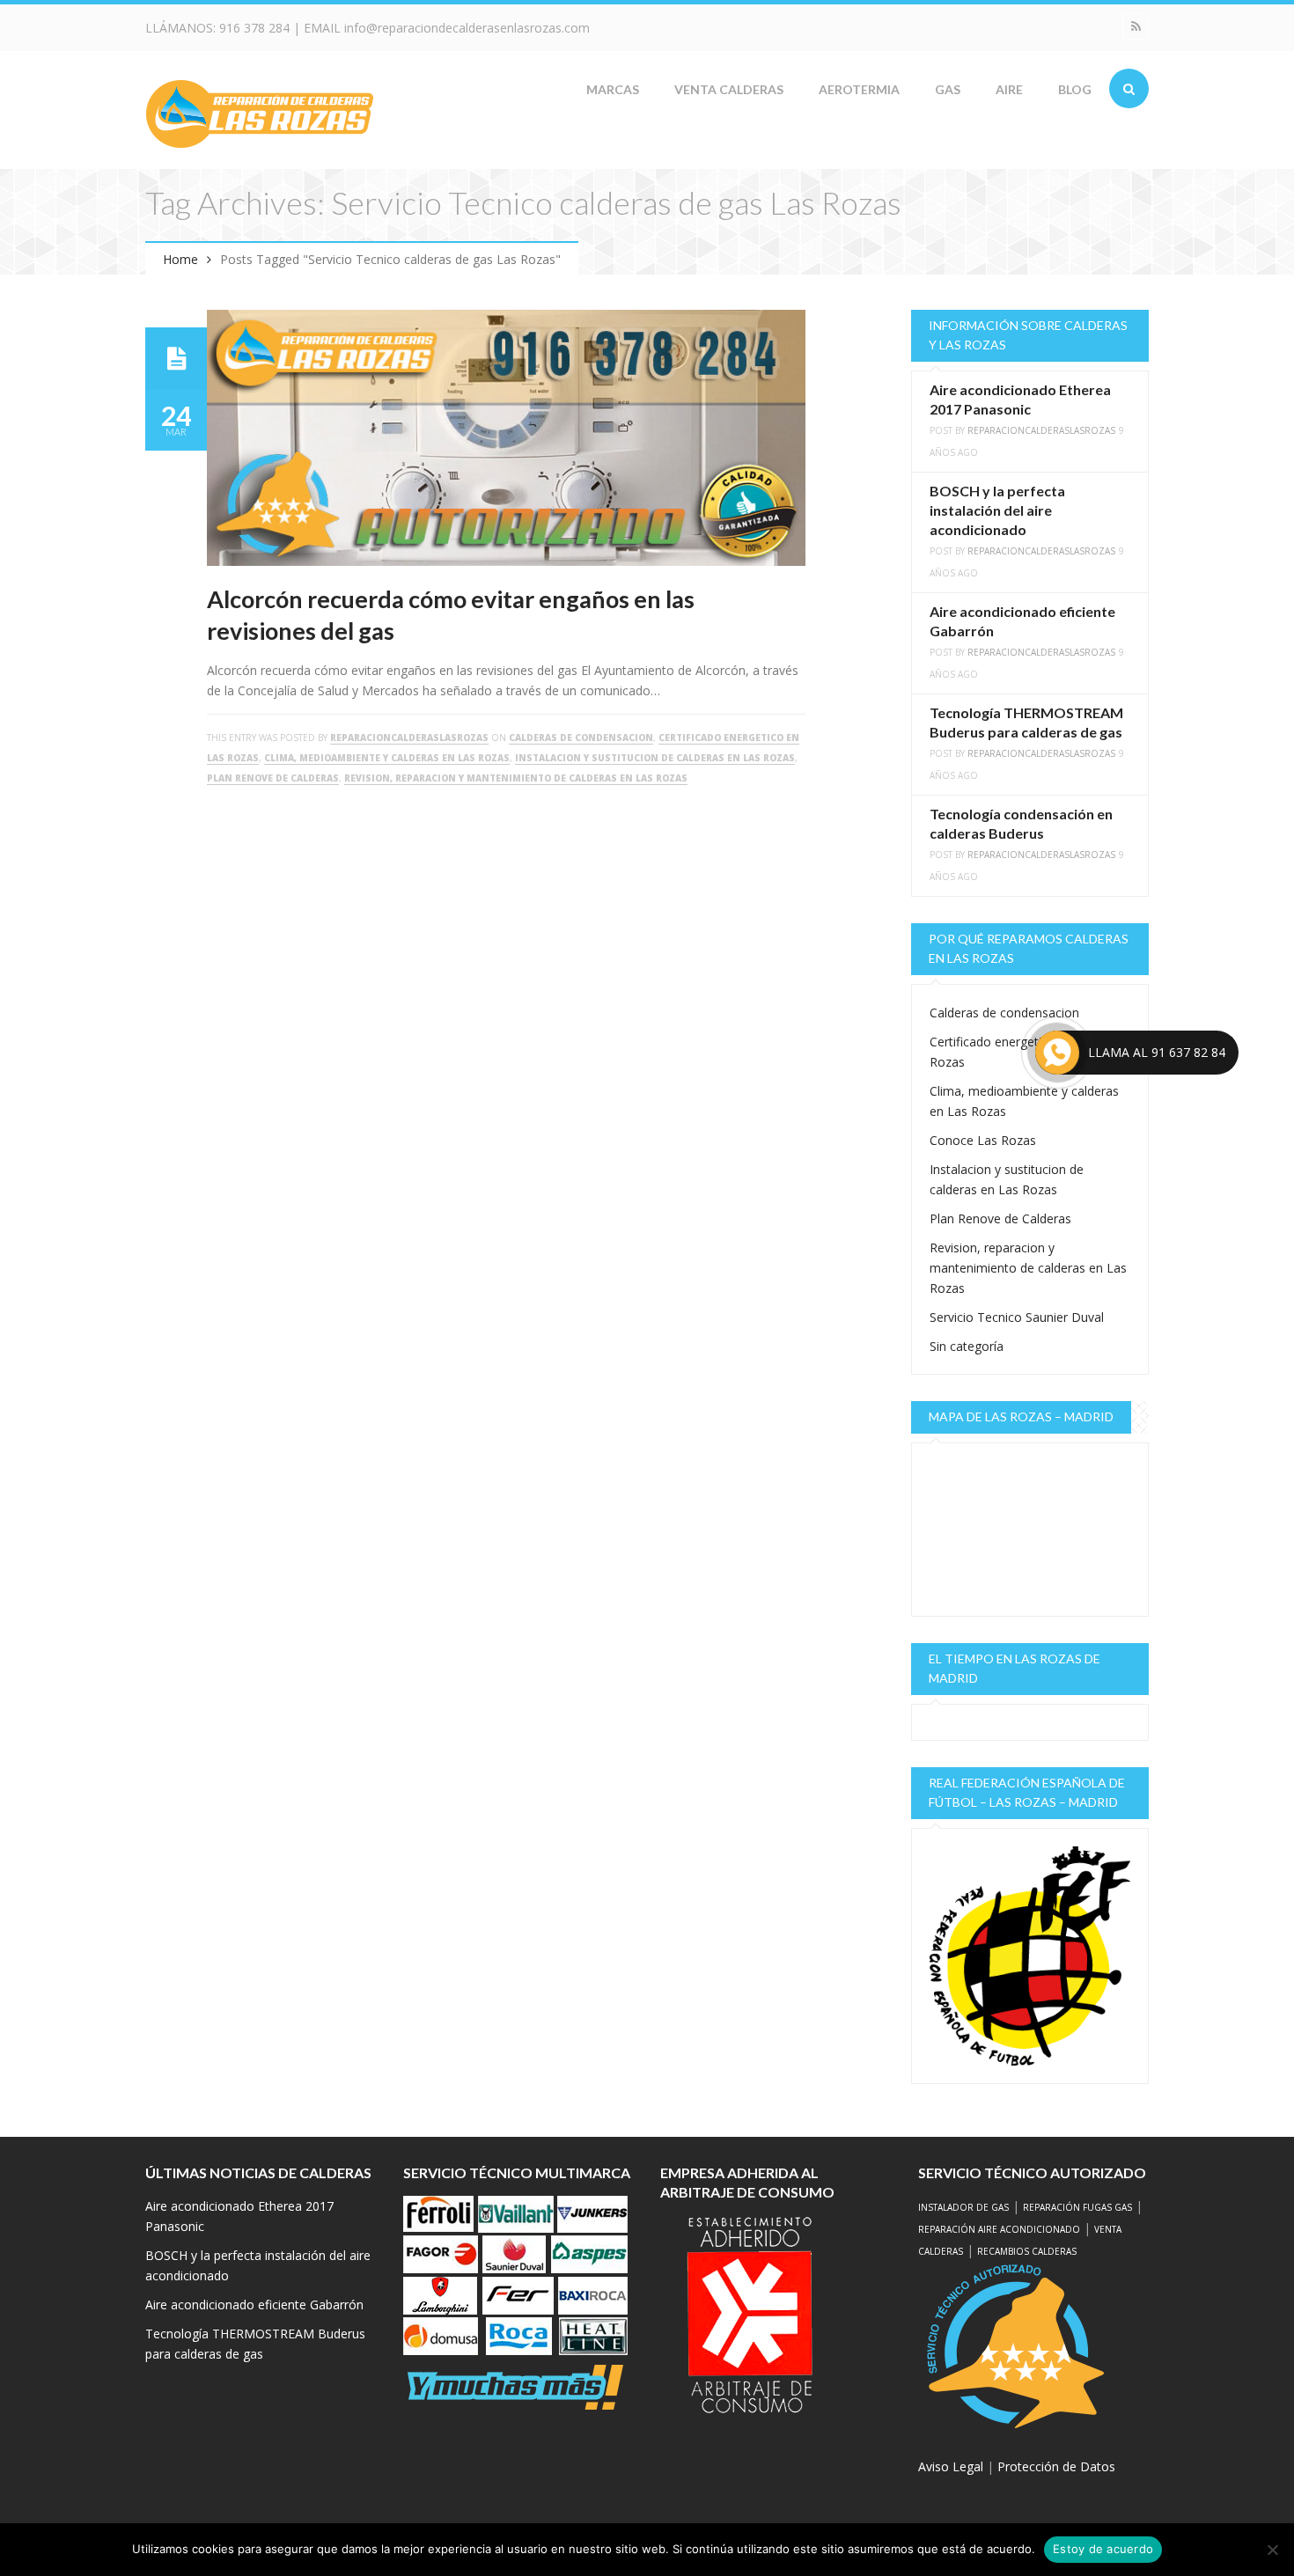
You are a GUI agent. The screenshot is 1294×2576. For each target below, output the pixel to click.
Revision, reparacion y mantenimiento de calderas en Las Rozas (516, 778)
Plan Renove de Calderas (273, 778)
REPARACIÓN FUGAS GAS (1077, 2207)
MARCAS (613, 89)
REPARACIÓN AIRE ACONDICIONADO (999, 2229)
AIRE (1009, 89)
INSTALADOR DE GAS (963, 2207)
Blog (1075, 89)
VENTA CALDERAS (729, 89)
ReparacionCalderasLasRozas (409, 738)
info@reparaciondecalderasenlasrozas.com (467, 28)
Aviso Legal (951, 2466)
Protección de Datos (1056, 2466)
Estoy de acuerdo (1103, 2549)
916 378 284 (254, 28)
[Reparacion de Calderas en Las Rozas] (260, 112)
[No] (1272, 2550)
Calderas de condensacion (581, 738)
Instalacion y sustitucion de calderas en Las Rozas (655, 758)
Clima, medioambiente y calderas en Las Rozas (387, 758)
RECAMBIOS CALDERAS (1027, 2251)
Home (180, 259)
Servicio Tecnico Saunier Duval (1017, 1317)
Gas (948, 89)
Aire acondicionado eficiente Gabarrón (254, 2304)
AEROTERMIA (859, 89)
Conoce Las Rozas (983, 1140)
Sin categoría (967, 1346)
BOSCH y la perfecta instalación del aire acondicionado (997, 510)
